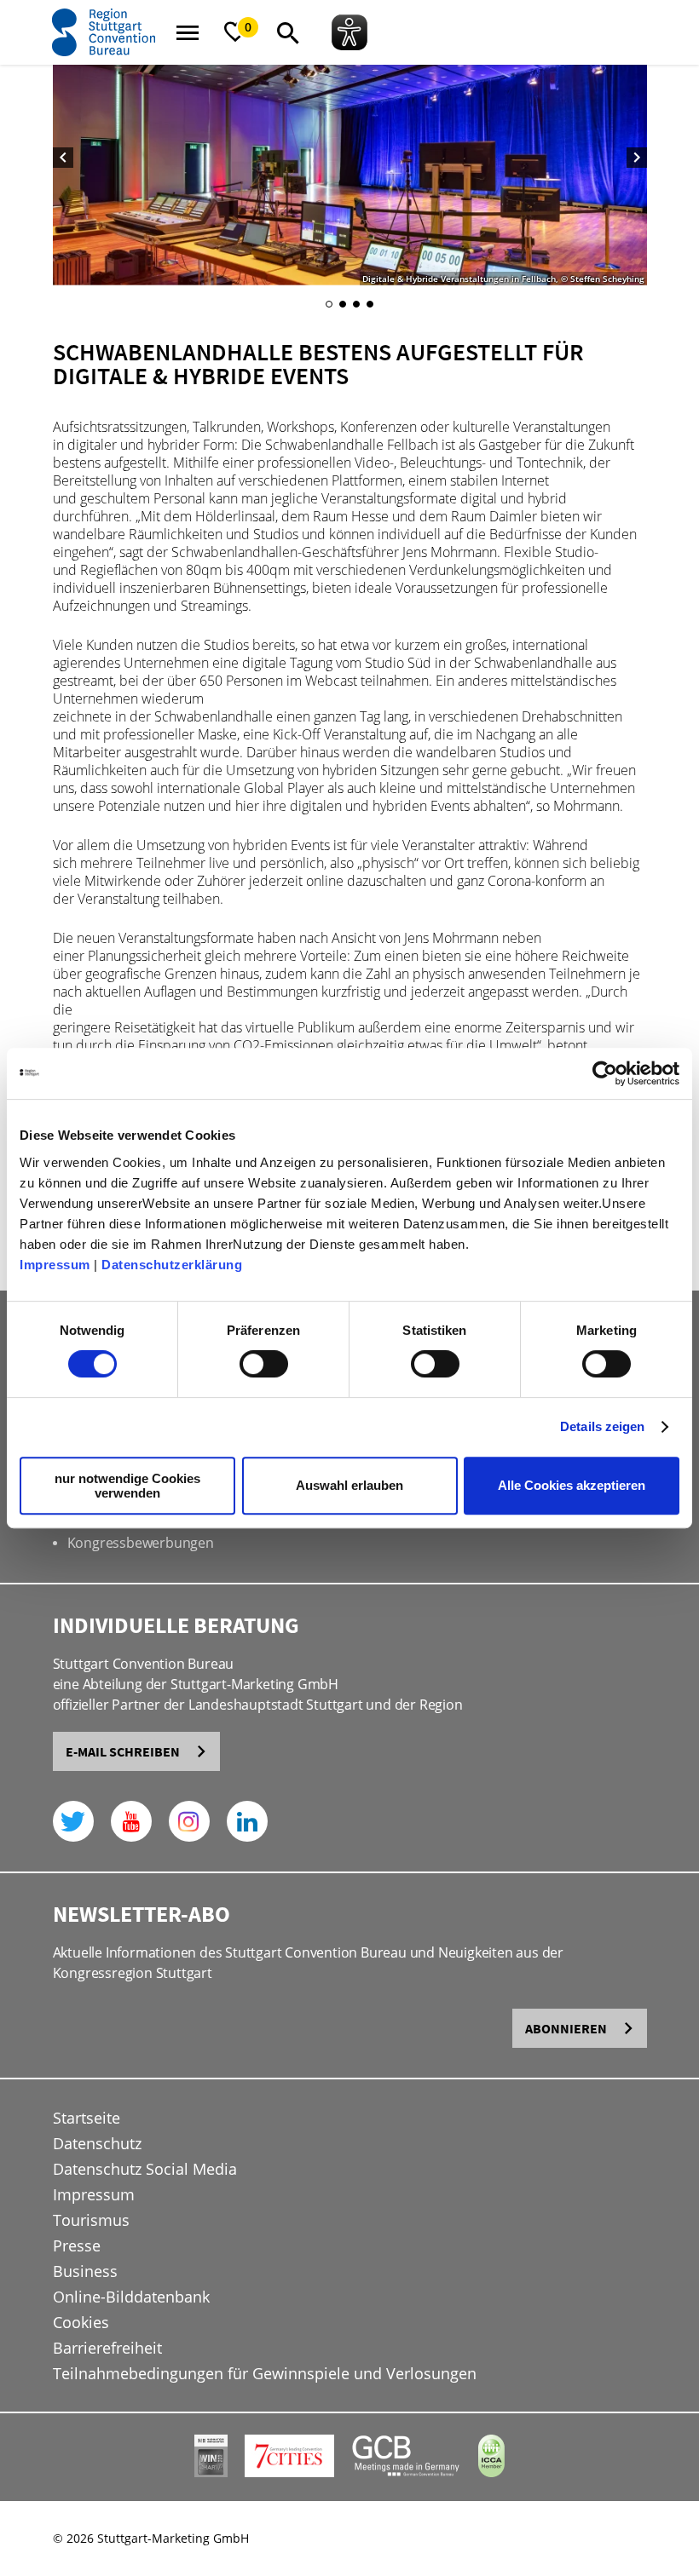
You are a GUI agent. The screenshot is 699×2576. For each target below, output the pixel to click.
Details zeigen (602, 1426)
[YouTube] (131, 1821)
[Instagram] (189, 1821)
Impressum (55, 1265)
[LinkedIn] (247, 1821)
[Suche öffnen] (288, 32)
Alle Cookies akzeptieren (572, 1485)
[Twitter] (73, 1821)
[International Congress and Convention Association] (491, 2472)
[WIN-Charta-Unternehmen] (211, 2472)
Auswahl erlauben (349, 1485)
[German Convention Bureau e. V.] (406, 2472)
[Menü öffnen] (188, 32)
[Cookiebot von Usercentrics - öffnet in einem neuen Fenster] (605, 1073)
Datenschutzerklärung (172, 1265)
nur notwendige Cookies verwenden (127, 1486)
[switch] (264, 1364)
